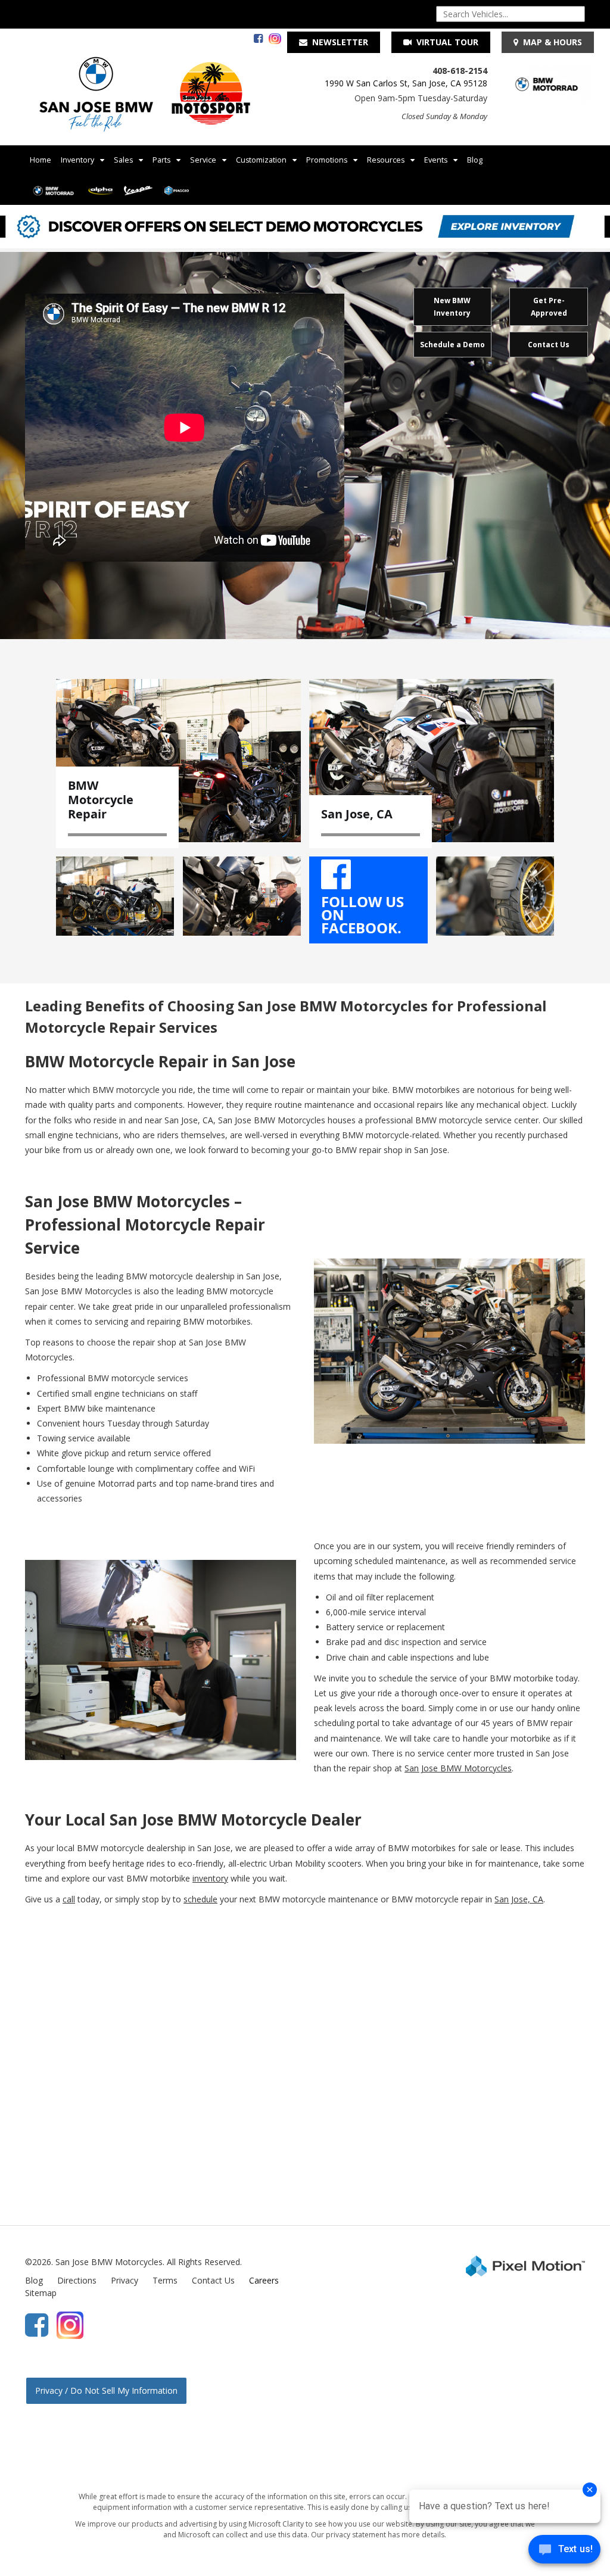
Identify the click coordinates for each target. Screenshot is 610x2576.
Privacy (125, 2280)
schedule (200, 1899)
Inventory (77, 160)
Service (203, 160)
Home (41, 160)
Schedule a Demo (452, 345)
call (69, 1899)
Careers (264, 2280)
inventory (210, 1878)
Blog (475, 160)
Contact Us (549, 345)
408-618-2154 (460, 71)
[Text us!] (564, 2552)
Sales (123, 160)
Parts (161, 160)
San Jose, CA (519, 1899)
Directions (77, 2280)
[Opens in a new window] (255, 39)
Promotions (327, 160)
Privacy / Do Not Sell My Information (106, 2390)
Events (436, 160)
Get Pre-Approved (549, 307)
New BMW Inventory (452, 307)
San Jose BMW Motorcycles (458, 1768)
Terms (165, 2280)
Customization (261, 160)
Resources (386, 160)
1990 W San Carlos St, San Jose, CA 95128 (406, 83)
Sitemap (41, 2293)
